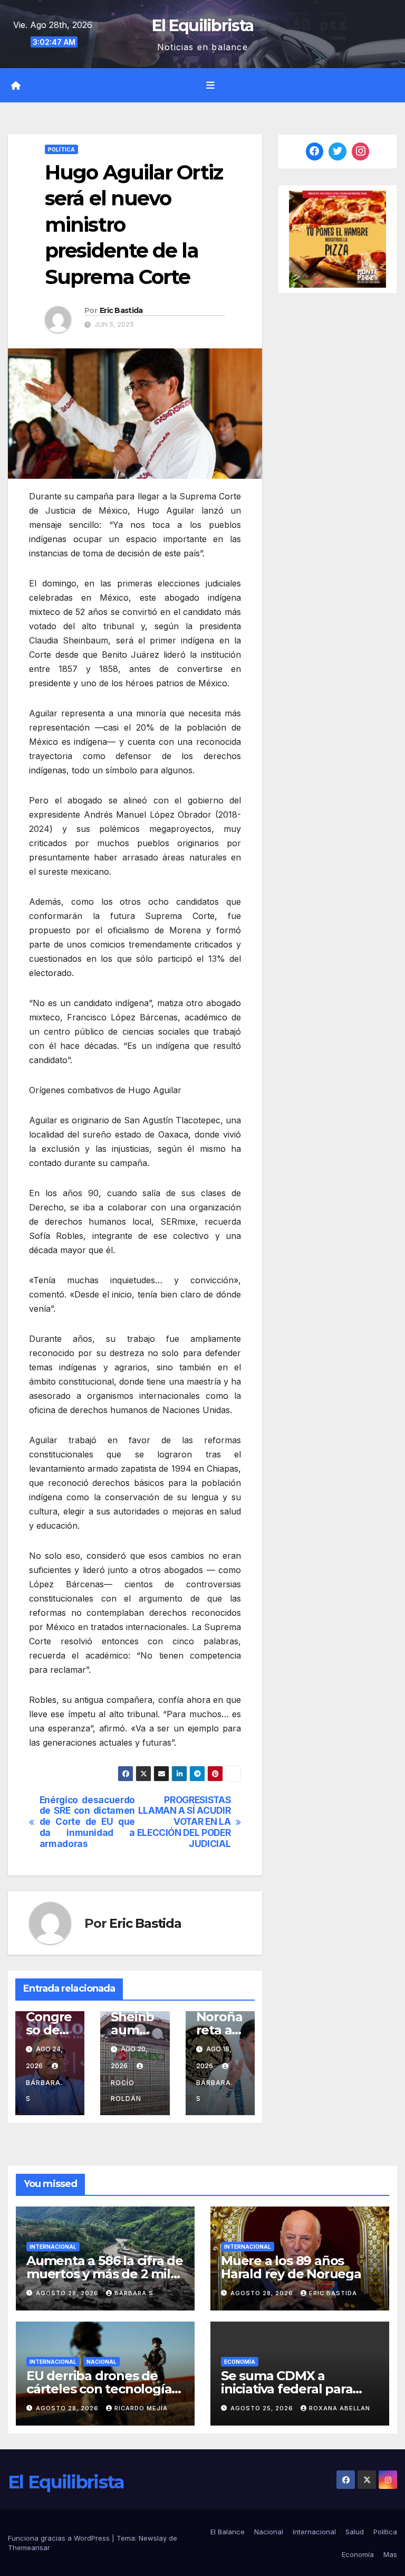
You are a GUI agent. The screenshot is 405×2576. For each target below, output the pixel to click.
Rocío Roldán (126, 2091)
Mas (390, 2554)
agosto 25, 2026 (263, 2408)
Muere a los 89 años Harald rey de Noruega (291, 2267)
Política (61, 149)
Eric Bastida (121, 310)
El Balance (228, 2532)
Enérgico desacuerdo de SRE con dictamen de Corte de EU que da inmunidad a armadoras (87, 1822)
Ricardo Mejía (141, 2408)
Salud (355, 2532)
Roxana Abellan (340, 2408)
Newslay (153, 2538)
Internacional (53, 2247)
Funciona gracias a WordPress (60, 2538)
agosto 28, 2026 (68, 2293)
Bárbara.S (44, 2091)
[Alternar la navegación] (210, 85)
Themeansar (29, 2547)
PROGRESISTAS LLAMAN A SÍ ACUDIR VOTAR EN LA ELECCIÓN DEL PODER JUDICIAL (184, 1822)
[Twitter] (337, 151)
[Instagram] (361, 151)
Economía (240, 2362)
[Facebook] (315, 151)
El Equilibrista (203, 26)
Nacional (102, 2362)
